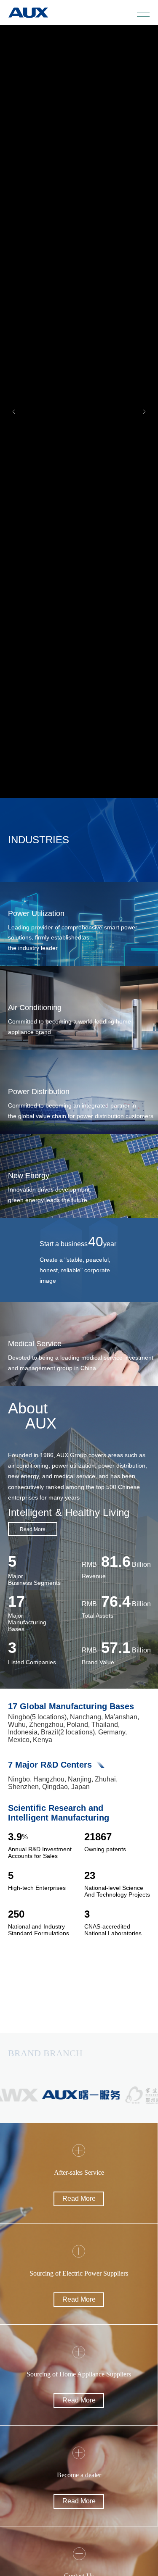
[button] (14, 412)
